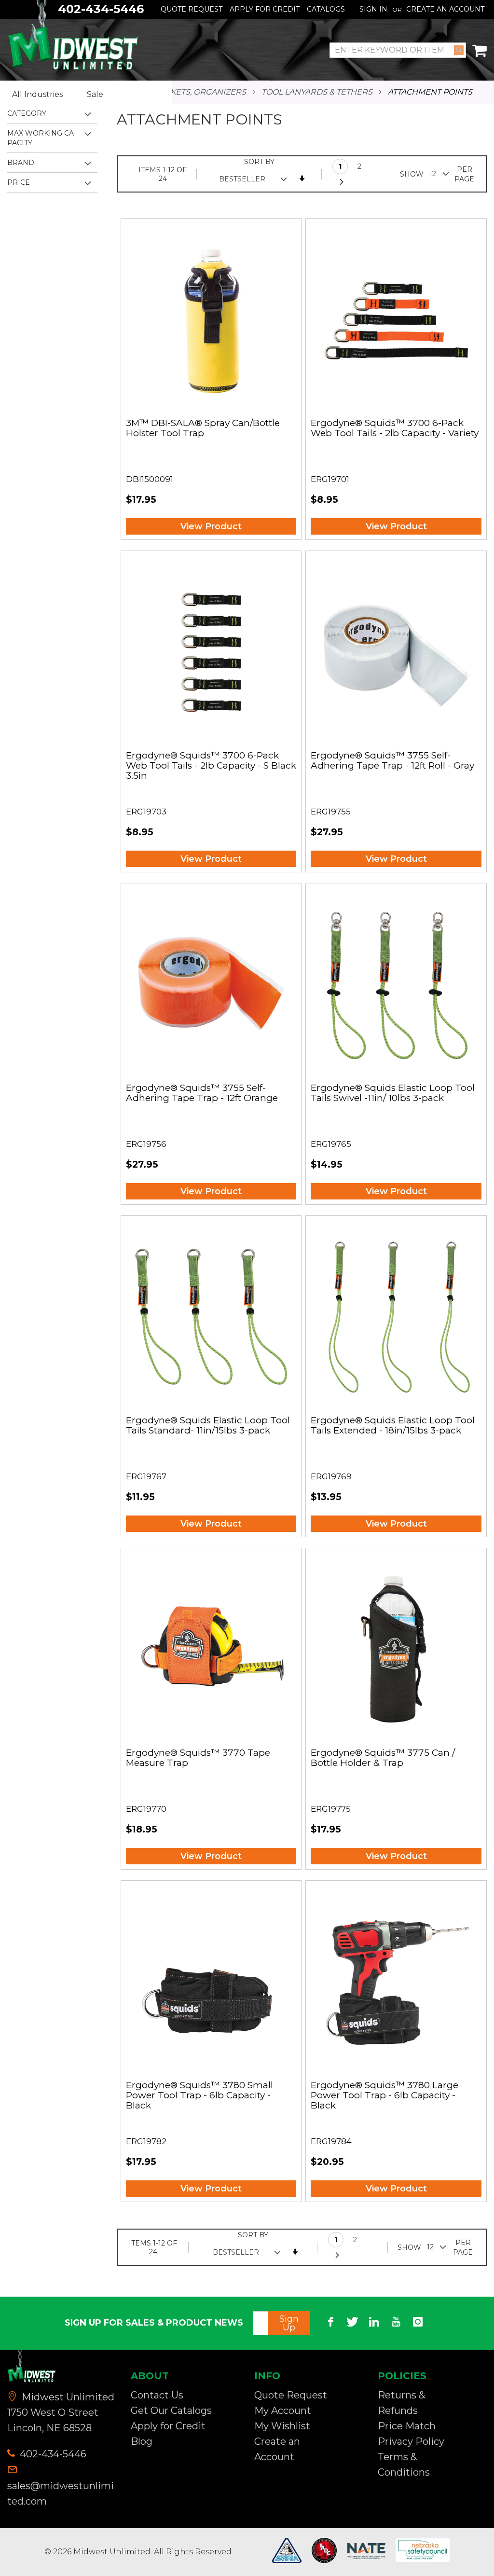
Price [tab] (19, 182)
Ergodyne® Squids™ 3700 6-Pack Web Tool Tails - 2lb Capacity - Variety (395, 428)
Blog (142, 2441)
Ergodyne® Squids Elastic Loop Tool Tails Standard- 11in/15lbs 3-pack (208, 1426)
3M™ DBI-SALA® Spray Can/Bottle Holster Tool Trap (203, 428)
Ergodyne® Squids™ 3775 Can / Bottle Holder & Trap (383, 1758)
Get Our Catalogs (171, 2411)
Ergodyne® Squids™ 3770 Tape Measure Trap (198, 1758)
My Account (283, 2411)
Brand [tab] (21, 163)
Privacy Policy (411, 2441)
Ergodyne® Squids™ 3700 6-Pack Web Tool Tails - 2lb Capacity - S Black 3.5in (211, 766)
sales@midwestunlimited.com (61, 2493)
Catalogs (326, 9)
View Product (211, 526)
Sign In (373, 9)
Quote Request (192, 9)
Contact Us (157, 2395)
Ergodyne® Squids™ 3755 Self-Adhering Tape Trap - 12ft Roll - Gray (392, 761)
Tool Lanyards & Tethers (317, 92)
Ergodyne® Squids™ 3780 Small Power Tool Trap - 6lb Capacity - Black (199, 2096)
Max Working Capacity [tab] (41, 138)
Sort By (259, 162)
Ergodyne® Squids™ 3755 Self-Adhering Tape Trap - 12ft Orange (202, 1093)
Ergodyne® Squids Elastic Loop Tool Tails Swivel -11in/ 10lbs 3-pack (393, 1093)
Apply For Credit (265, 9)
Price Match (407, 2426)
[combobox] (398, 50)
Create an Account (445, 9)
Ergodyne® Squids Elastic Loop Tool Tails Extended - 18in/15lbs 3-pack (393, 1426)
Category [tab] (27, 113)
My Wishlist (282, 2426)
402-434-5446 (52, 2454)
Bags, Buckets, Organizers (187, 92)
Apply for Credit (168, 2426)
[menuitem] (45, 95)
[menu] (86, 95)
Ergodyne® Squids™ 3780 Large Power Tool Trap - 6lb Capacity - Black (384, 2096)
